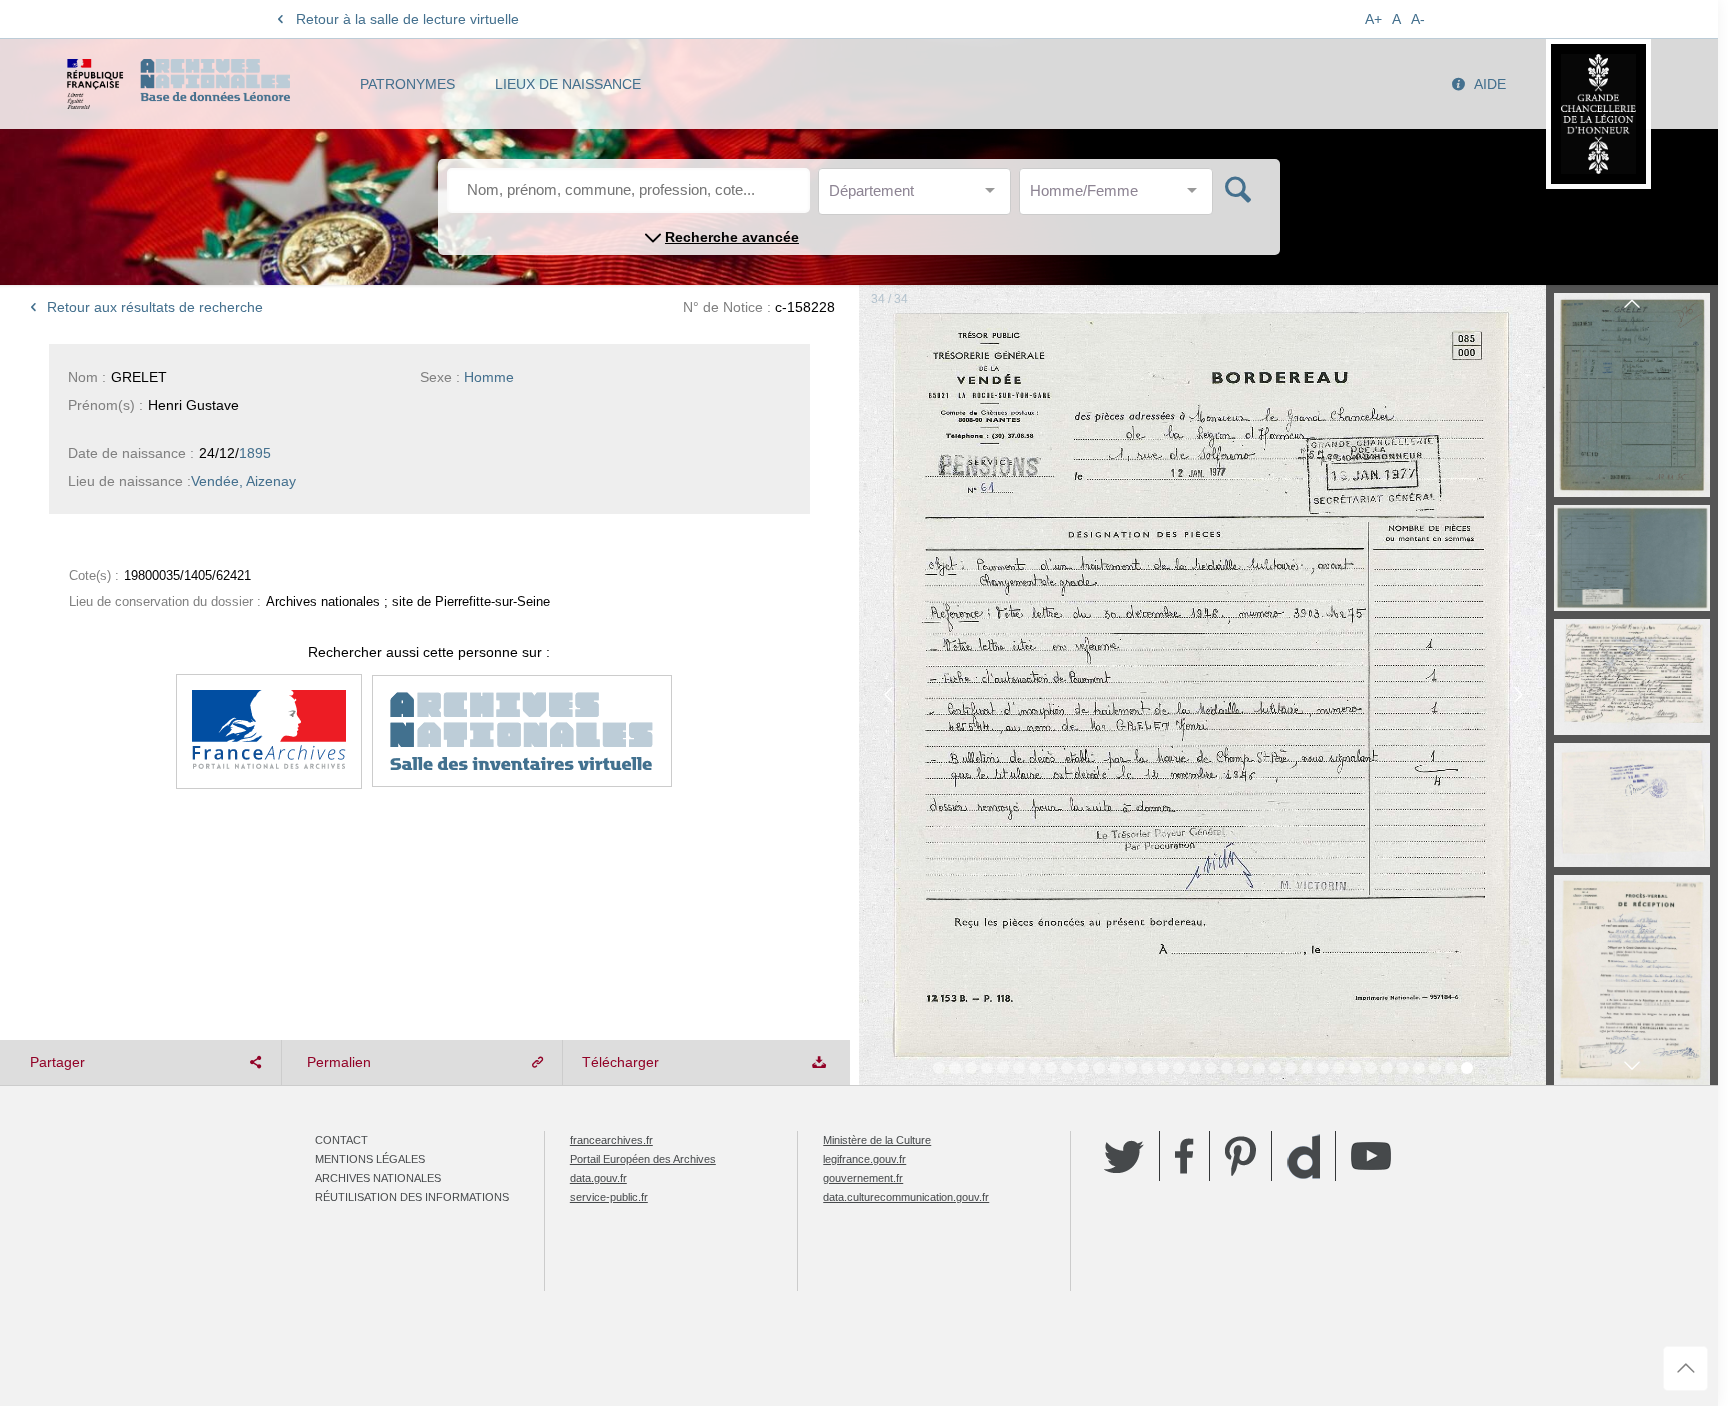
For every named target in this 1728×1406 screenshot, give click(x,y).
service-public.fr (609, 1197)
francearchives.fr (611, 1140)
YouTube (1371, 1156)
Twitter (1124, 1156)
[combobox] (919, 196)
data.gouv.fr (598, 1178)
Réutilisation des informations (412, 1197)
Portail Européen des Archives (643, 1159)
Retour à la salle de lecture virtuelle (407, 19)
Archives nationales (378, 1178)
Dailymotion (1303, 1156)
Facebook (1184, 1156)
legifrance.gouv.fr (864, 1159)
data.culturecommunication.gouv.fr (906, 1197)
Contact (341, 1140)
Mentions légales (370, 1159)
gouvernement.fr (863, 1178)
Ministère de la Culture (877, 1140)
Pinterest (1240, 1156)
